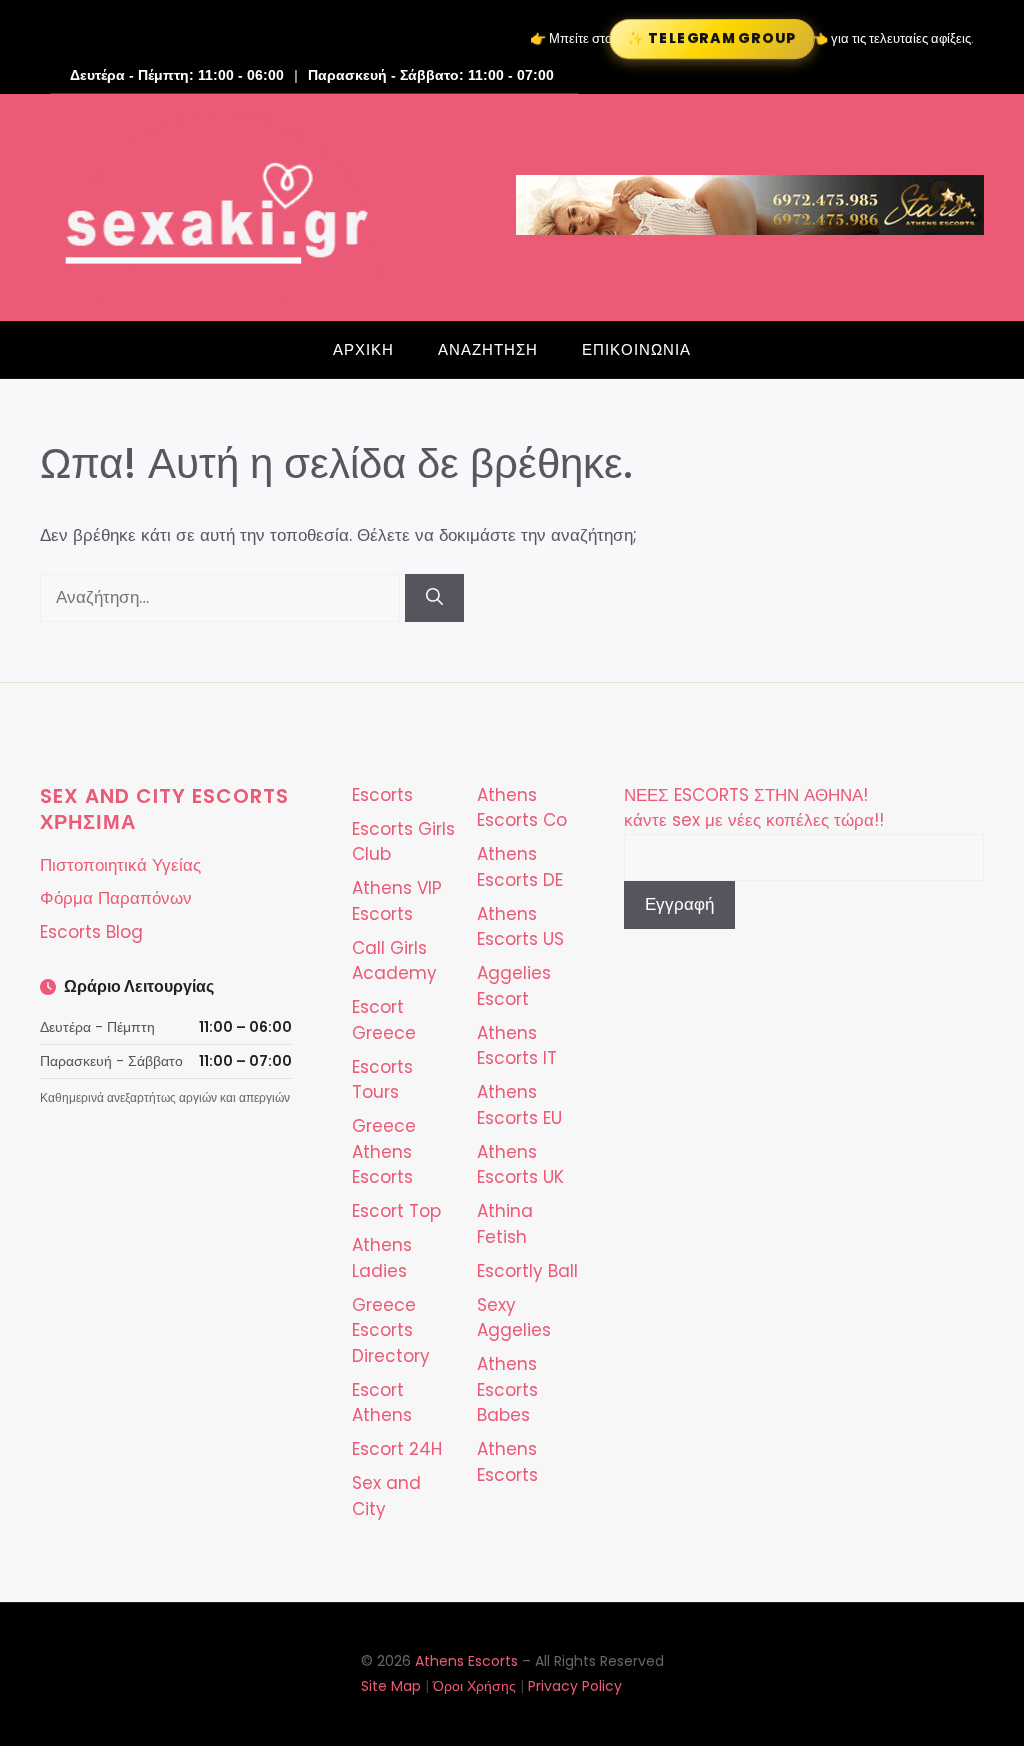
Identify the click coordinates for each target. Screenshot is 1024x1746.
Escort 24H (397, 1449)
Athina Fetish (505, 1224)
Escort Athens (382, 1403)
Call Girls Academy (394, 961)
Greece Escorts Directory (391, 1330)
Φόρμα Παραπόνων (116, 898)
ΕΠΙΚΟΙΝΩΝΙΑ (636, 349)
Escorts (382, 795)
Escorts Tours (382, 1080)
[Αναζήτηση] (434, 598)
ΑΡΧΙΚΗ (363, 349)
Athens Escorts (507, 1462)
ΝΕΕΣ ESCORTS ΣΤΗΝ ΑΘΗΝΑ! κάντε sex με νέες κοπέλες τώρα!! (754, 808)
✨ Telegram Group (712, 39)
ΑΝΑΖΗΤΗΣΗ (488, 349)
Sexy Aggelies (514, 1318)
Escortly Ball (527, 1271)
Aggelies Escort (514, 986)
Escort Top (396, 1211)
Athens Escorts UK (520, 1165)
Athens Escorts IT (517, 1046)
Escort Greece (384, 1020)
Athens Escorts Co (522, 808)
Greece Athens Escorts (384, 1151)
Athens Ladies (382, 1258)
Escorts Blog (91, 932)
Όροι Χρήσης (474, 1686)
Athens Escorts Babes (507, 1389)
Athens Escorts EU (519, 1105)
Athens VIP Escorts (397, 901)
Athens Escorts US (520, 927)
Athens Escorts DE (520, 867)
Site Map (391, 1686)
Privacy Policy (575, 1686)
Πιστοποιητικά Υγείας (120, 865)
